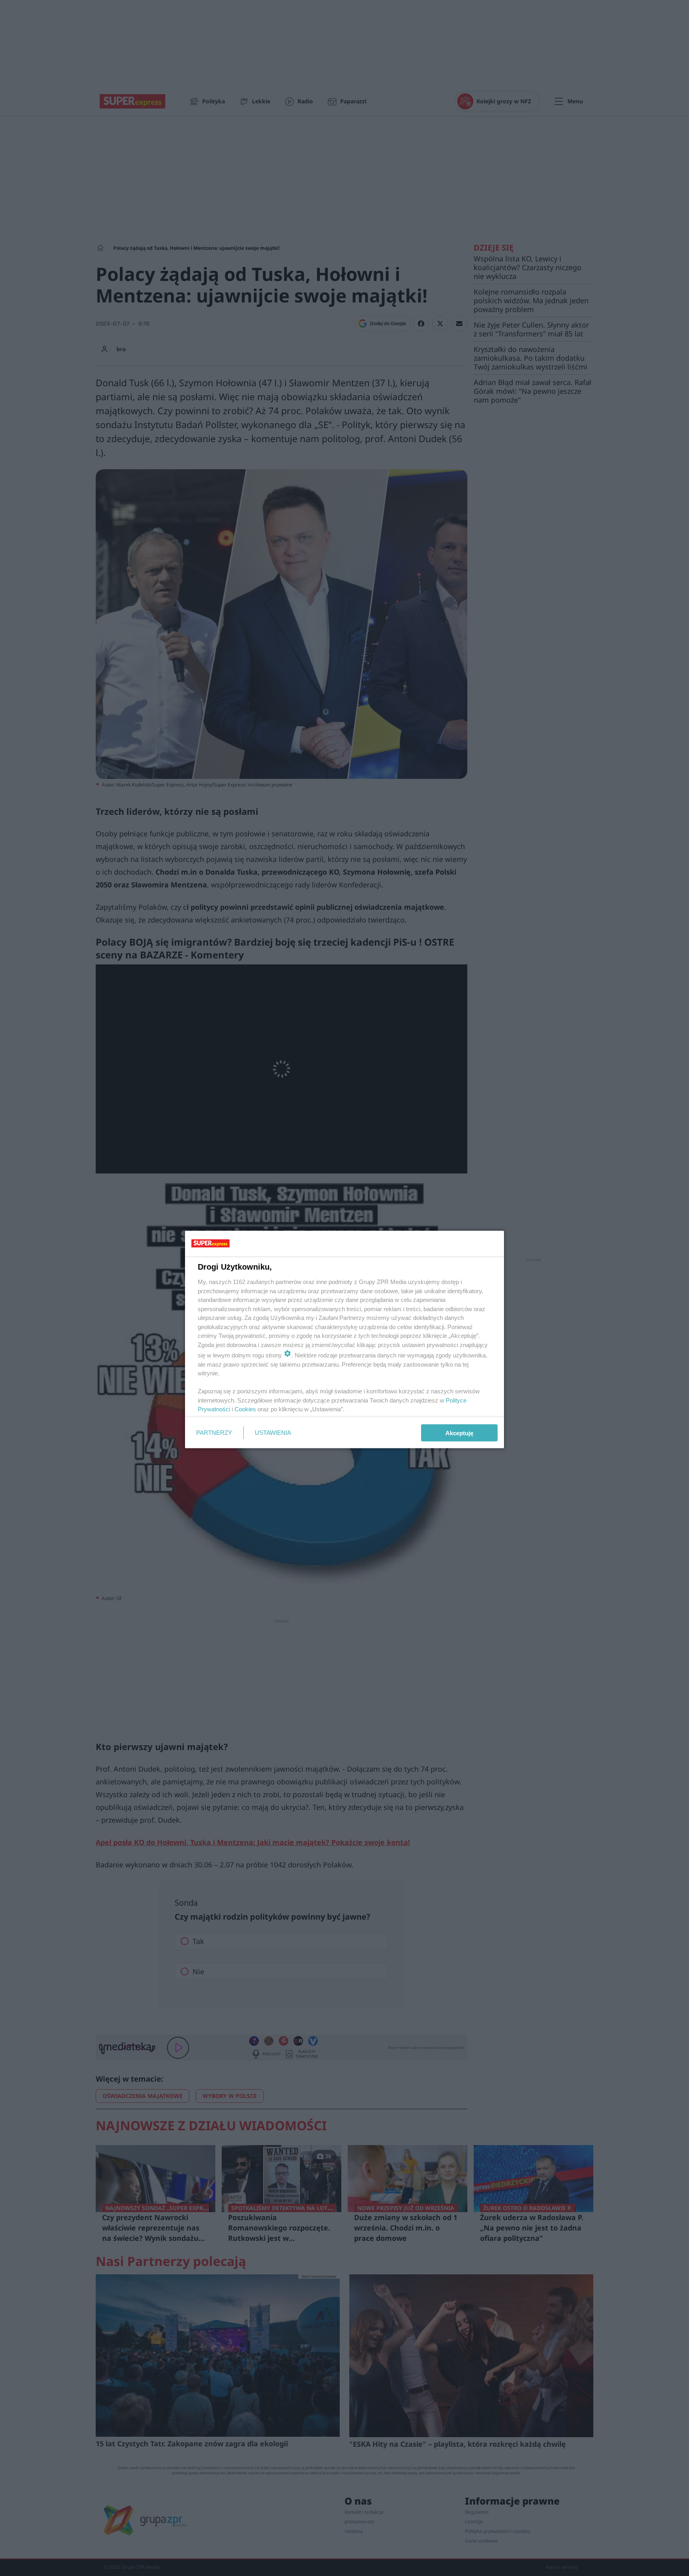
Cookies (245, 1409)
